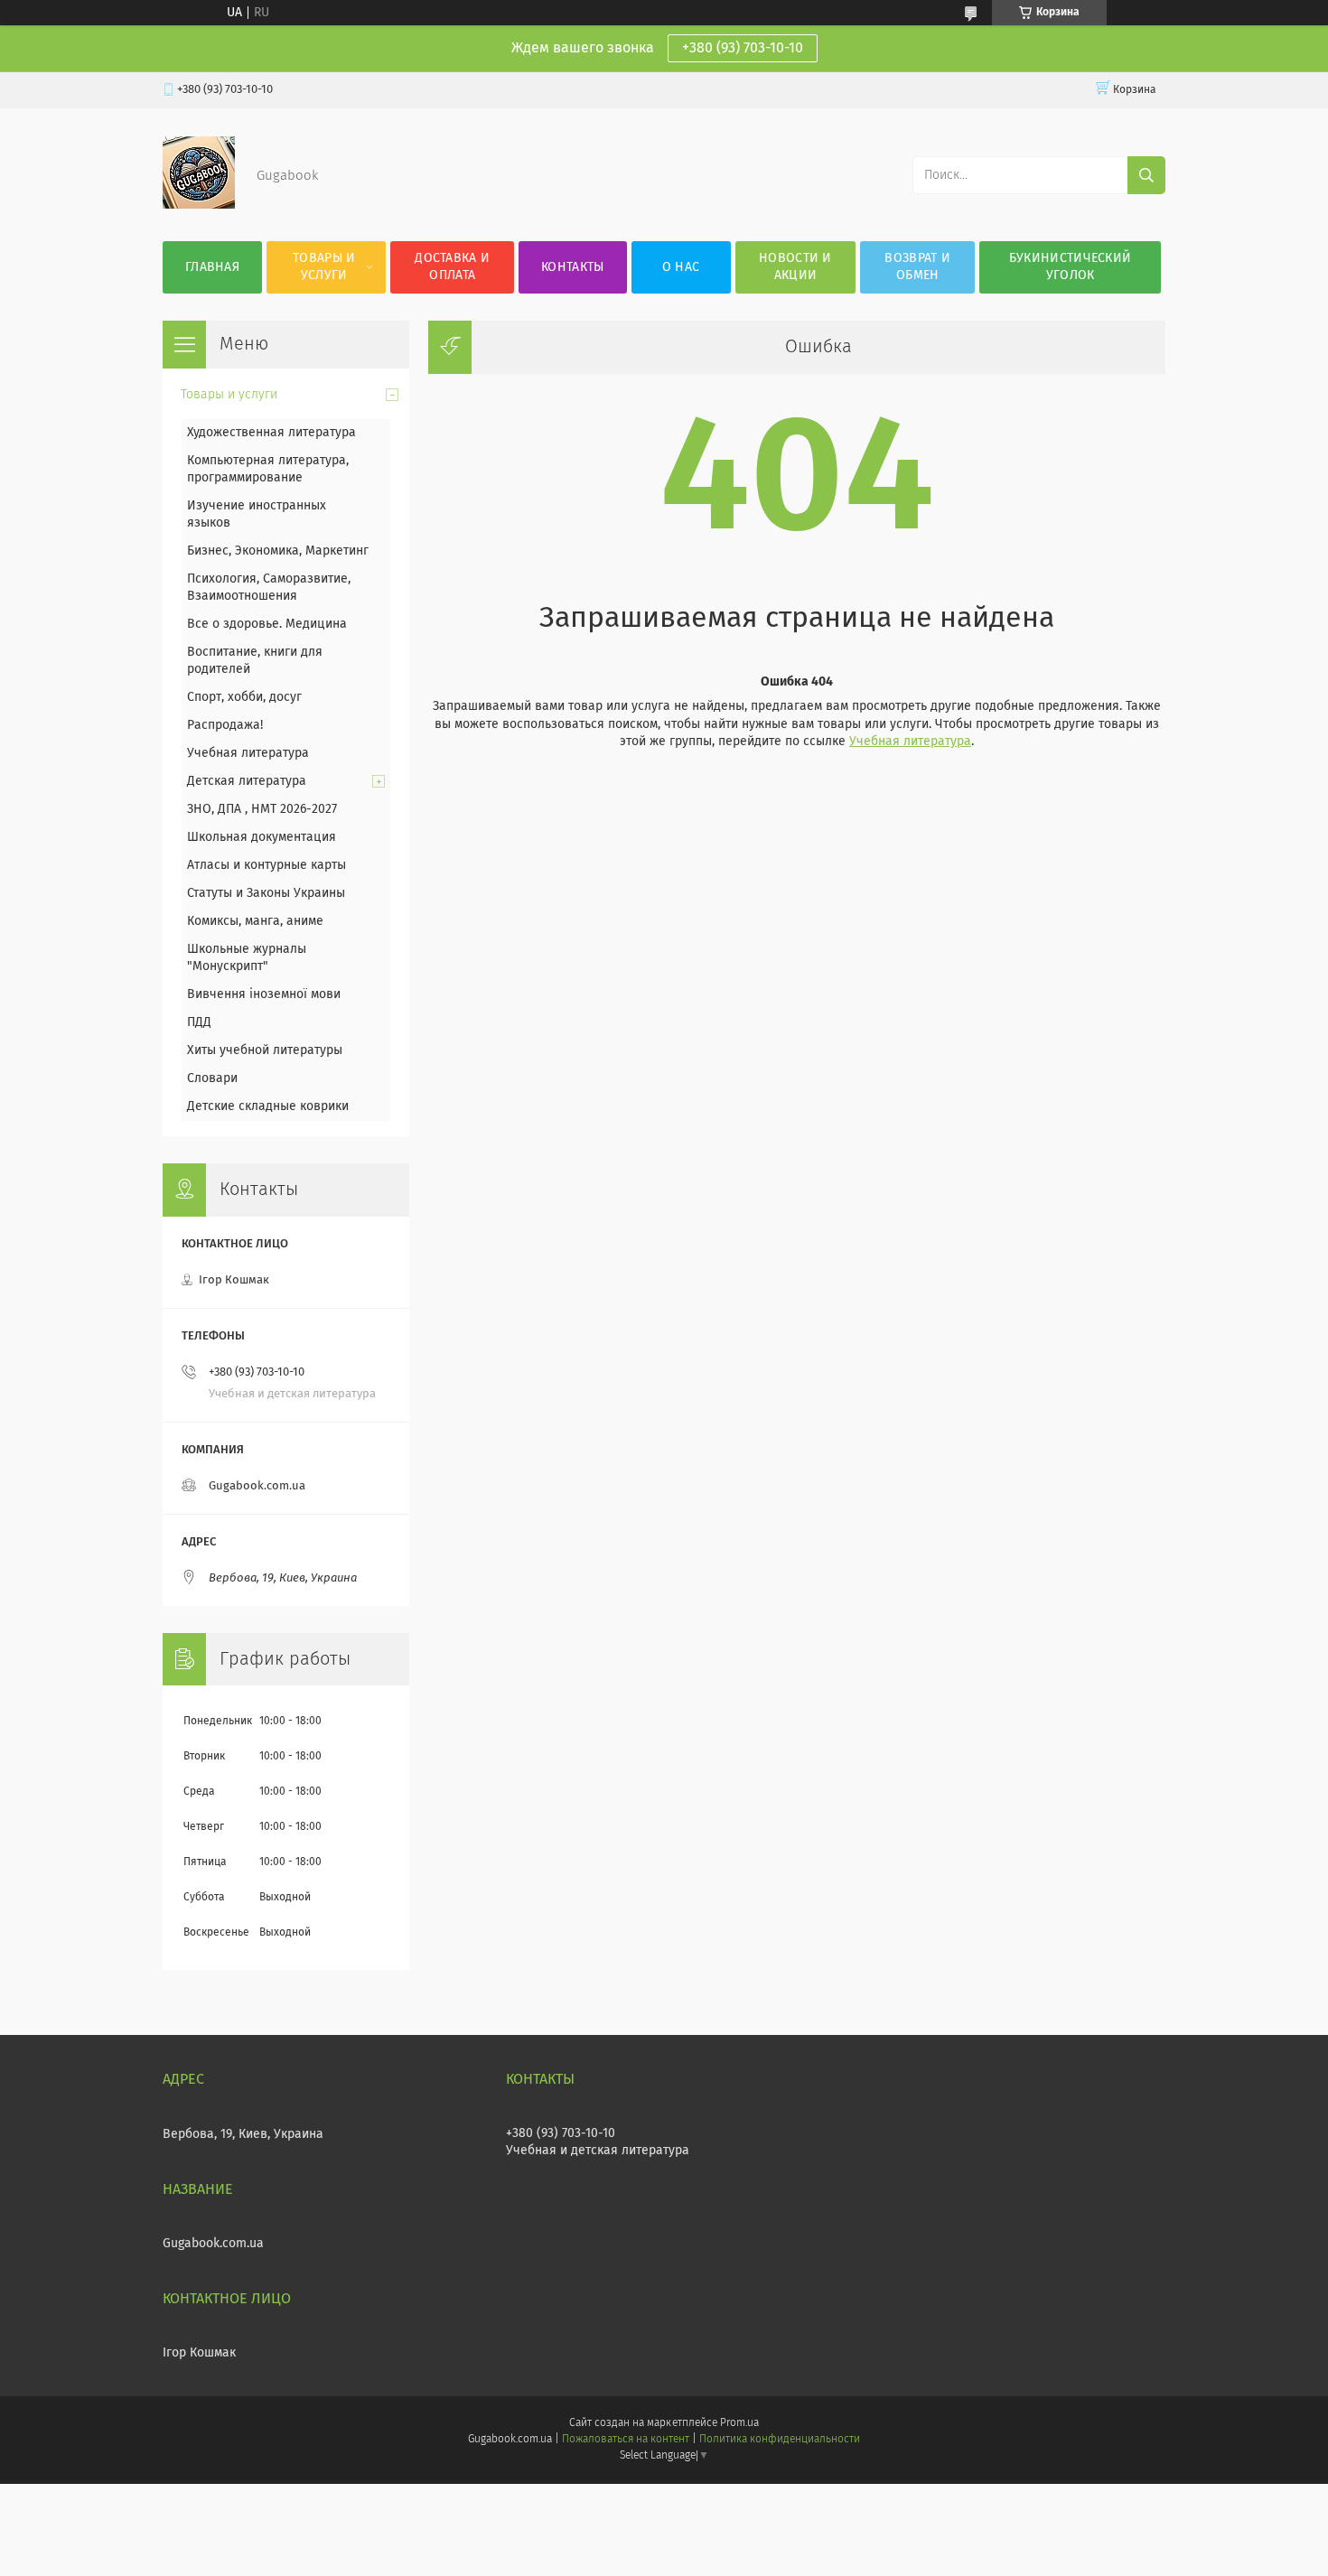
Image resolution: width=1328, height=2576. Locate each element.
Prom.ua (739, 2423)
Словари (212, 1078)
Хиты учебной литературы (265, 1050)
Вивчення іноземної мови (264, 994)
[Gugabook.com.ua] (199, 205)
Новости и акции (795, 267)
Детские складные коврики (268, 1106)
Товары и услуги (324, 267)
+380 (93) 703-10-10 (743, 48)
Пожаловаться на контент (626, 2440)
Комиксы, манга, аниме (255, 921)
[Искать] (1146, 175)
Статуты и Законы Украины (266, 893)
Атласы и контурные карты (267, 865)
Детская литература (247, 781)
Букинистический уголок (1071, 267)
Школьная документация (262, 837)
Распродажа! (225, 725)
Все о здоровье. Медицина (267, 624)
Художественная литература (271, 433)
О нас (681, 267)
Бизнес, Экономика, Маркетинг (278, 551)
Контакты (572, 267)
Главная (212, 267)
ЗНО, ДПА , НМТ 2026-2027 (262, 809)
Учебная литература (910, 742)
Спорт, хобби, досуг (244, 697)
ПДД (199, 1022)
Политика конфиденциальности (780, 2440)
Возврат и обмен (917, 267)
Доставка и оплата (452, 267)
